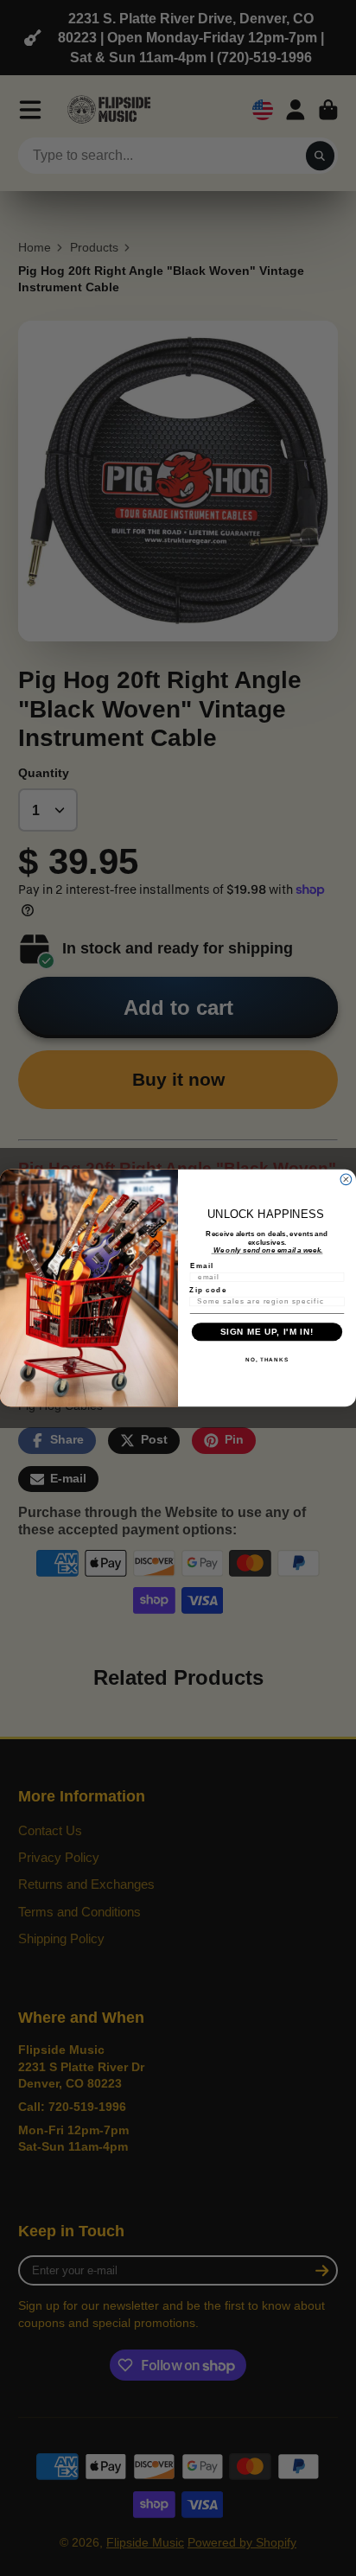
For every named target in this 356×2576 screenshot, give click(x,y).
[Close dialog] (346, 1180)
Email (202, 1265)
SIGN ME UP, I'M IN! (267, 1332)
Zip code (208, 1290)
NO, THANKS (267, 1359)
